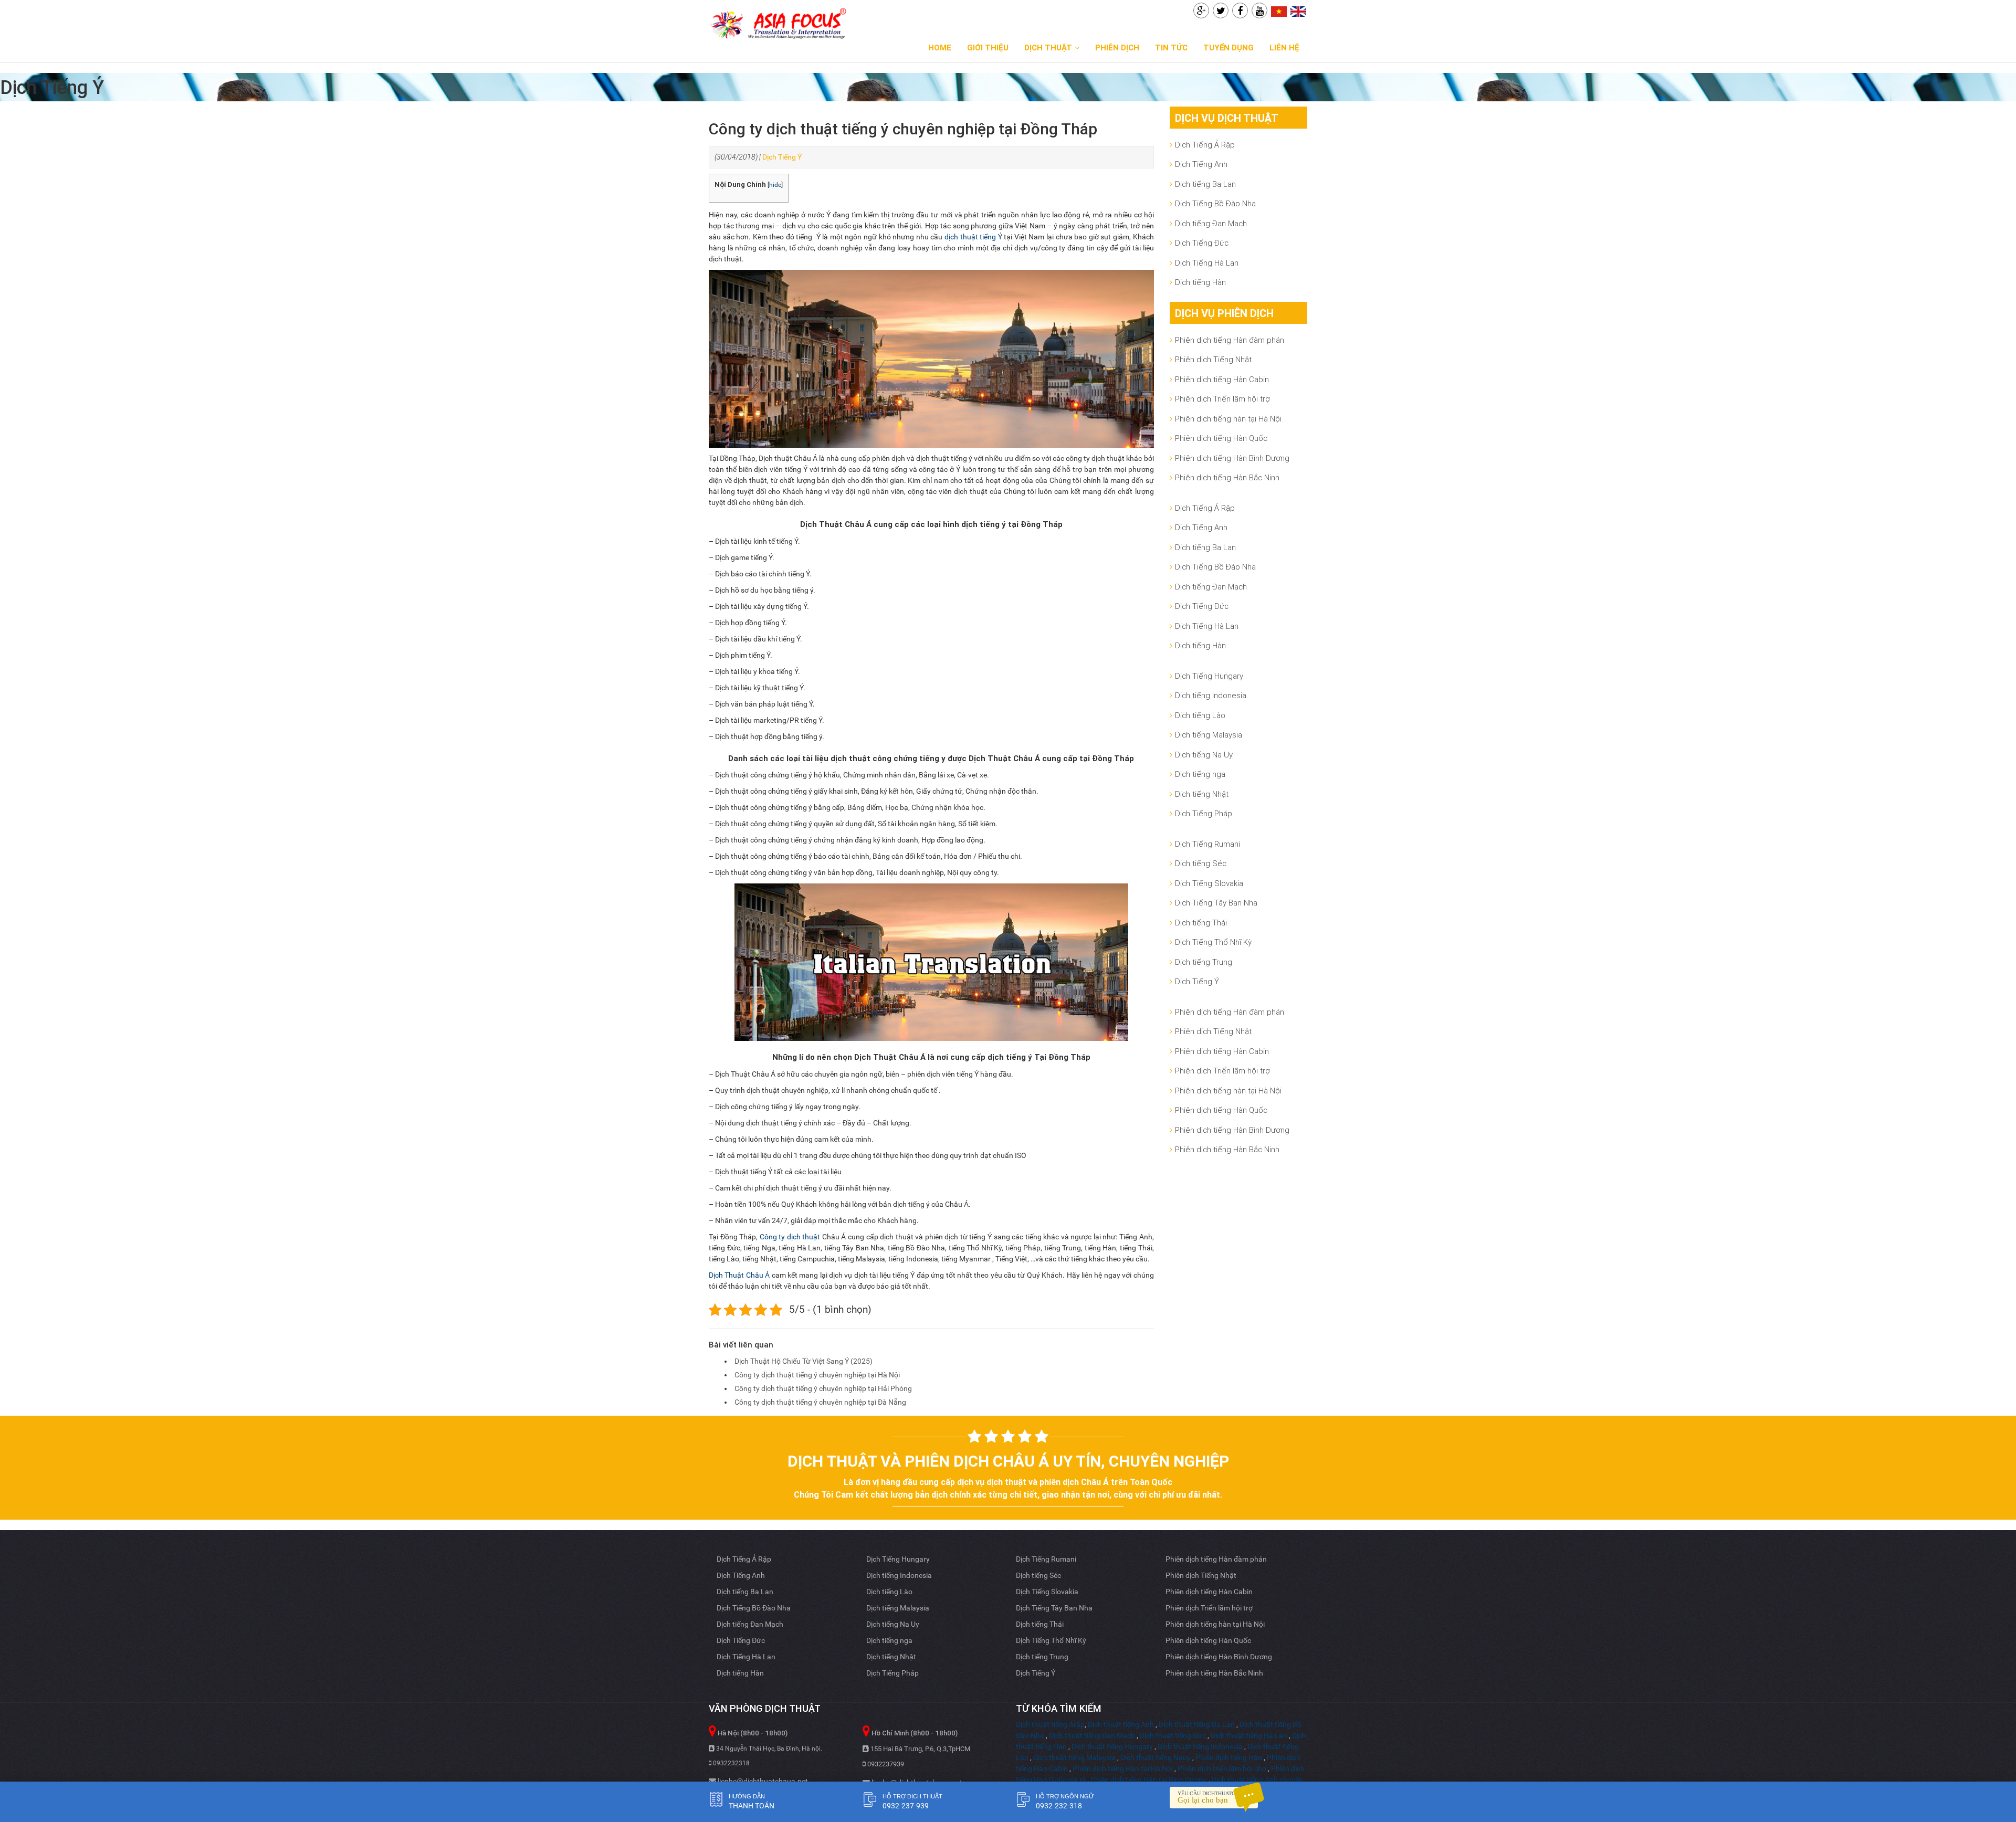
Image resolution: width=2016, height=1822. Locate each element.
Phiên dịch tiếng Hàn (1229, 1757)
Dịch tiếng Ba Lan (1205, 184)
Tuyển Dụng (1228, 48)
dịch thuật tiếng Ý (973, 237)
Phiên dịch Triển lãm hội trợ (1222, 399)
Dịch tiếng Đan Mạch (1211, 223)
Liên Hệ (1284, 48)
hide (775, 185)
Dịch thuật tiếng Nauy (1156, 1757)
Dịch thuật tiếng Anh (1121, 1724)
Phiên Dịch (1117, 48)
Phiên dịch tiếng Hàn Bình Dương (1232, 458)
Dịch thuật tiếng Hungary (1112, 1746)
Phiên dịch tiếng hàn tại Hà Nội (1228, 419)
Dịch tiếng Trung (1204, 962)
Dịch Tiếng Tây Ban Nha (1216, 903)
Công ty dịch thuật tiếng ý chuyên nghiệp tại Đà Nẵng (820, 1402)
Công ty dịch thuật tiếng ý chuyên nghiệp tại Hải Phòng (823, 1388)
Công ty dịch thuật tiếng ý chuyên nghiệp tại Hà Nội (817, 1375)
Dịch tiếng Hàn (1200, 282)
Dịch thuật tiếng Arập (1050, 1724)
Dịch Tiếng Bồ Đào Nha (1215, 203)
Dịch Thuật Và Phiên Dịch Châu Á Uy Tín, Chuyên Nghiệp (1008, 1461)
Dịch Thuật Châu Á (739, 1275)
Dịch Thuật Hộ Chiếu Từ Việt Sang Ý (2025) (804, 1361)
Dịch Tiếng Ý (782, 157)
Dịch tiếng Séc (1201, 863)
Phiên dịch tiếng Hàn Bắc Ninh (1227, 477)
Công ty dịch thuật (790, 1237)
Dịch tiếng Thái (1201, 923)
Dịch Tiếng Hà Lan (1207, 263)
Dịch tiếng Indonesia (1211, 695)
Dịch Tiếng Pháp (1204, 813)
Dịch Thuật (1048, 48)
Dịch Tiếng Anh (1201, 164)
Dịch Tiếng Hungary (1209, 676)
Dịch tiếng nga (1200, 774)
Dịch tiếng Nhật (1202, 794)
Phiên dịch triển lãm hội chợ (1222, 1768)
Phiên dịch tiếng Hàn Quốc (1221, 438)
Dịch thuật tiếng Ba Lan (1197, 1724)
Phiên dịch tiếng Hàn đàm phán (1230, 340)
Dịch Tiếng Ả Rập (1205, 145)
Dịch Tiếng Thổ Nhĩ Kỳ (1213, 942)
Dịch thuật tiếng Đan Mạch (1092, 1735)
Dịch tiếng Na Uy (1204, 755)
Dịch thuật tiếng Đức (1173, 1735)
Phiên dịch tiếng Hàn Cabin (1222, 379)
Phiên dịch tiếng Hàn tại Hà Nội (1123, 1768)
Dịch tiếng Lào (1200, 715)
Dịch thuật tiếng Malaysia (1074, 1757)
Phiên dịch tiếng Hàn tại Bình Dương (1149, 1779)
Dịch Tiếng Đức (1202, 243)
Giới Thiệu (988, 48)
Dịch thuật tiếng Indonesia (1200, 1746)
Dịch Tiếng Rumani (1207, 844)
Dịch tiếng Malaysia (1209, 735)
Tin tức (1171, 48)
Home (940, 48)
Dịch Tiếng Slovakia (1209, 883)
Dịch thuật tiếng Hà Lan (1249, 1735)
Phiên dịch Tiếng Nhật (1213, 359)
